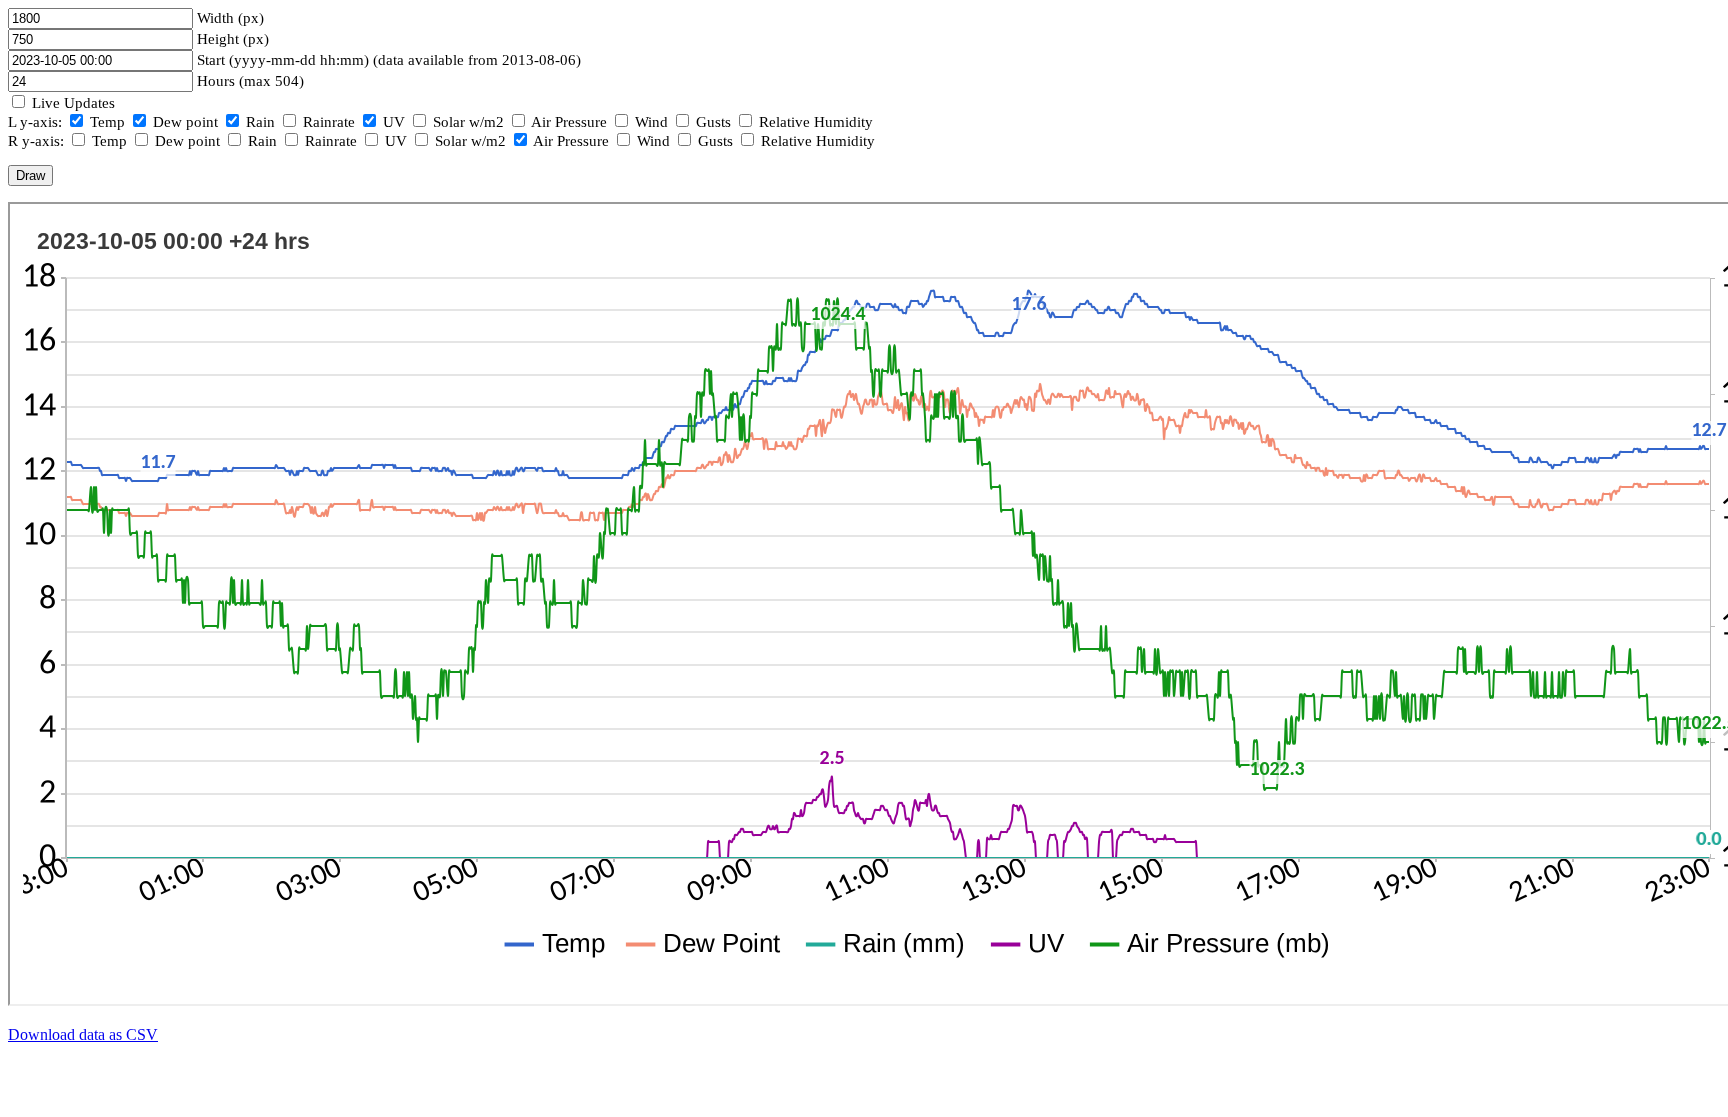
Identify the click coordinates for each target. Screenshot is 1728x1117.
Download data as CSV (83, 1034)
